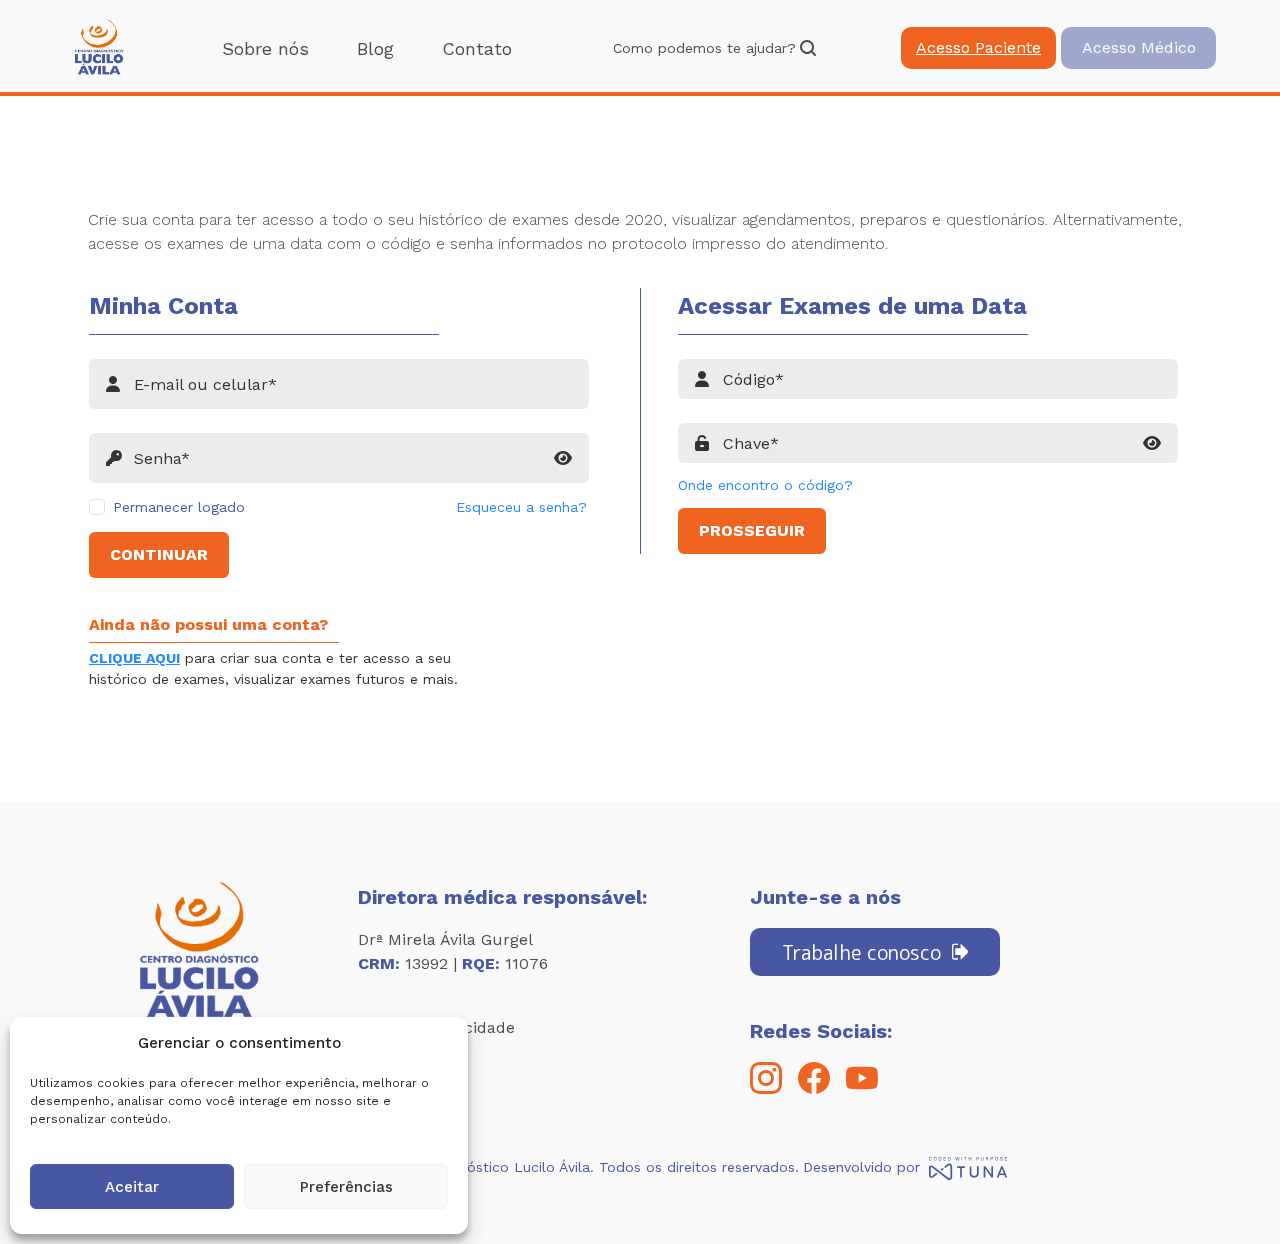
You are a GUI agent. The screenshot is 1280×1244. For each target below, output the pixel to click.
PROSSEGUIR (752, 530)
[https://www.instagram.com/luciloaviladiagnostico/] (766, 1088)
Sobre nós (265, 48)
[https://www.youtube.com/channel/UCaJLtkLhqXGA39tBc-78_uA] (862, 1088)
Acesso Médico (1139, 47)
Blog (375, 48)
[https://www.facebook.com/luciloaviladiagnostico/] (814, 1088)
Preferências (346, 1187)
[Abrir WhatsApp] (1230, 1193)
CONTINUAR (159, 554)
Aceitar (132, 1187)
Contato (477, 48)
